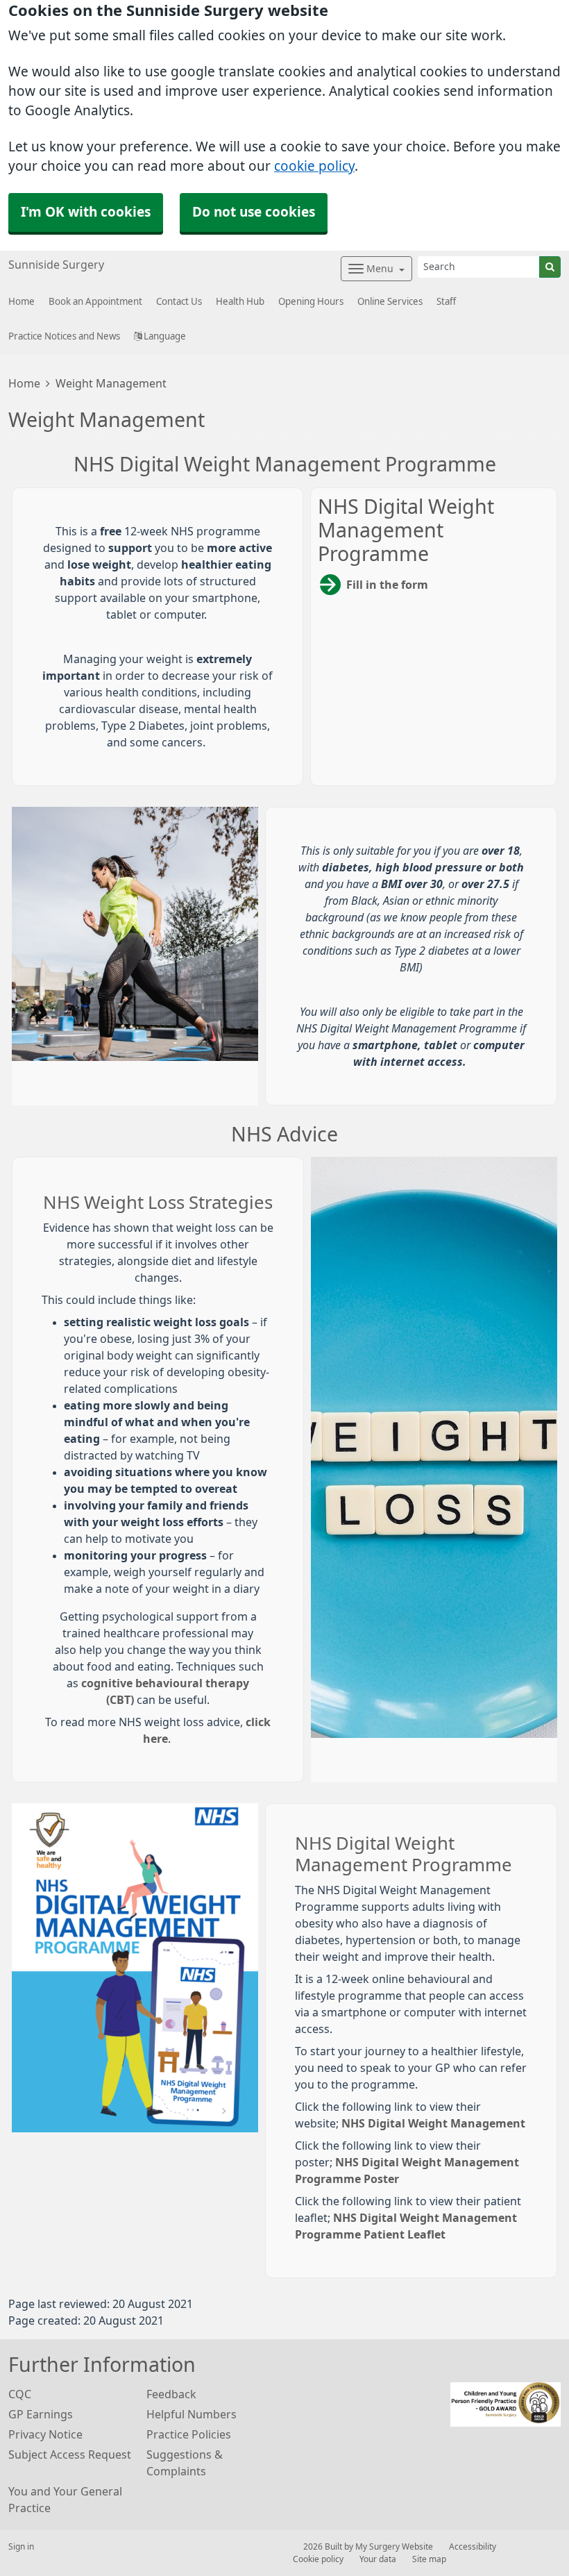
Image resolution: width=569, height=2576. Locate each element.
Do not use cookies (254, 212)
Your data (378, 2559)
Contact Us (179, 302)
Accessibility (473, 2547)
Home (24, 383)
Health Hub (240, 302)
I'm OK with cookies (86, 212)
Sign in (21, 2547)
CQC (20, 2394)
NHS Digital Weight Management (433, 2123)
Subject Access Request (70, 2454)
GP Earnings (41, 2414)
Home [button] (22, 302)
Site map (429, 2559)
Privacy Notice (45, 2434)
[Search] (550, 267)
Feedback (171, 2394)
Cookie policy (318, 2559)
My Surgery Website (394, 2547)
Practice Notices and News (64, 336)
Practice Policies (189, 2434)
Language (164, 336)
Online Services (390, 302)
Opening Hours (311, 302)
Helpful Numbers (192, 2414)
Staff (446, 302)
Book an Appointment (95, 302)
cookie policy (314, 166)
